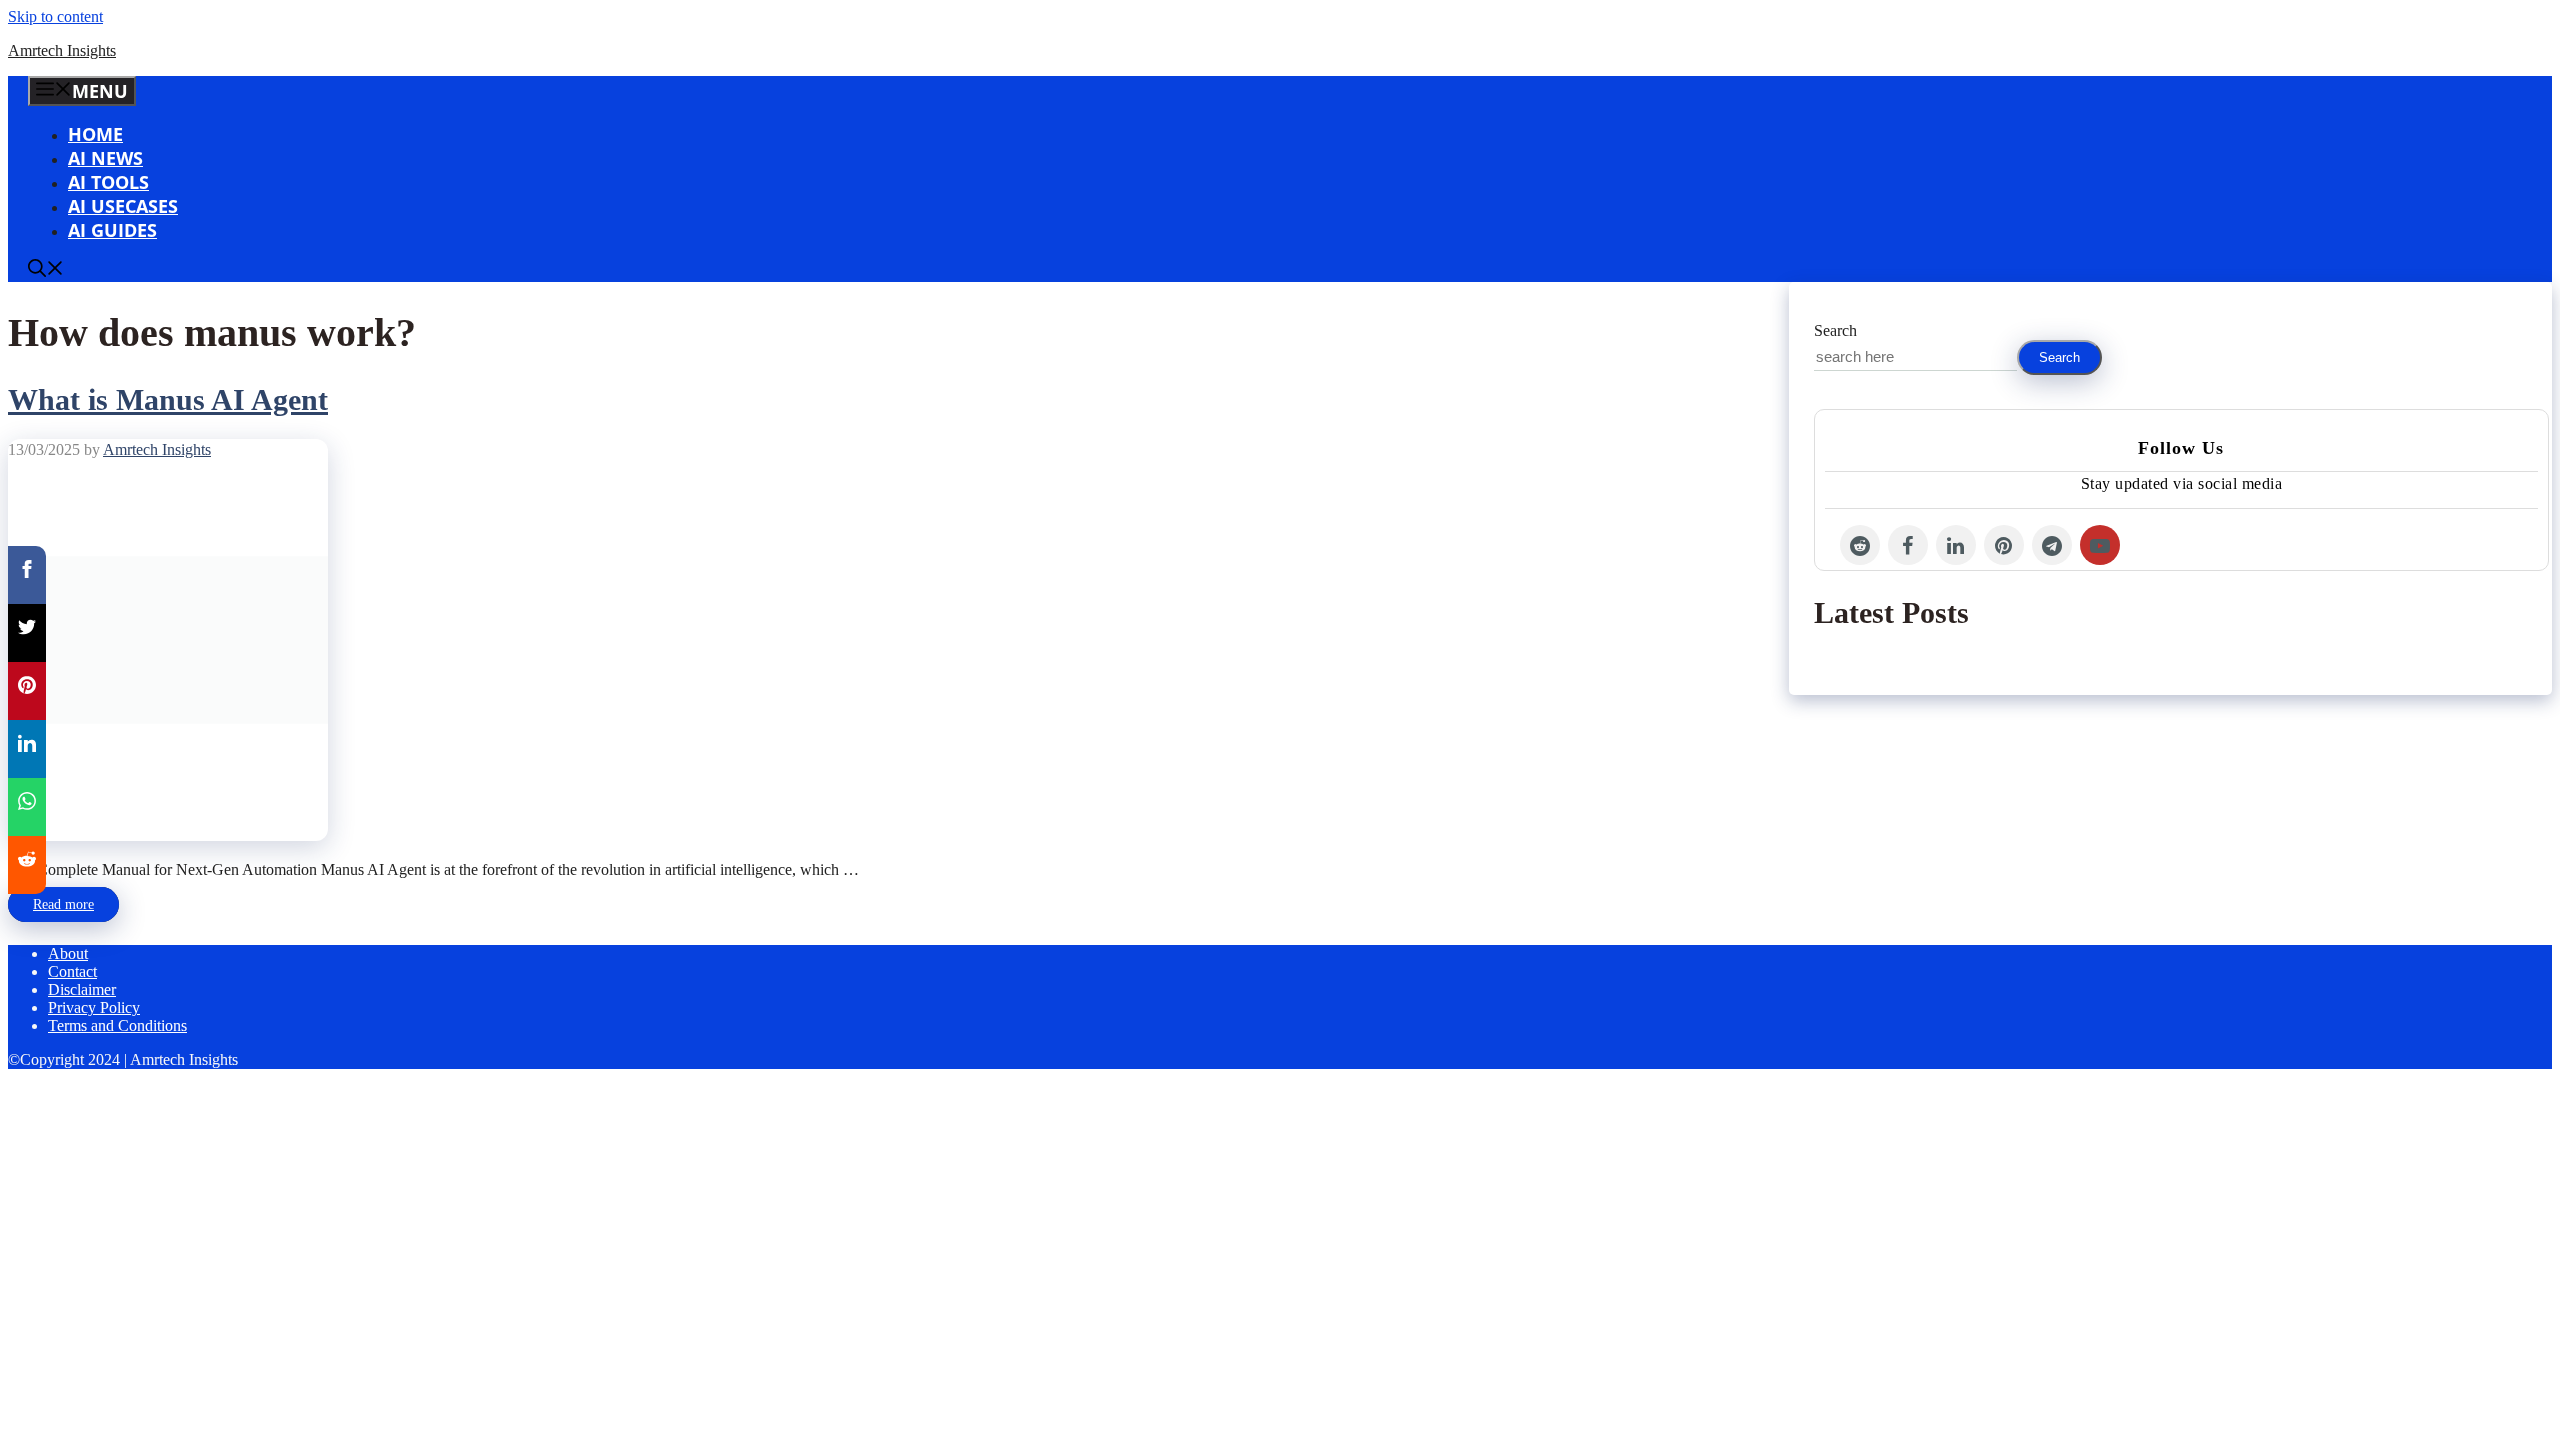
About (68, 953)
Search (1835, 330)
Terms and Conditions (117, 1025)
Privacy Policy (94, 1007)
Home (95, 134)
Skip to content (55, 16)
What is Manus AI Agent (168, 399)
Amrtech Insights (62, 50)
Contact (72, 971)
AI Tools (108, 182)
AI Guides (112, 230)
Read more (63, 904)
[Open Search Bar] (46, 270)
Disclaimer (82, 989)
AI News (105, 158)
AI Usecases (123, 206)
